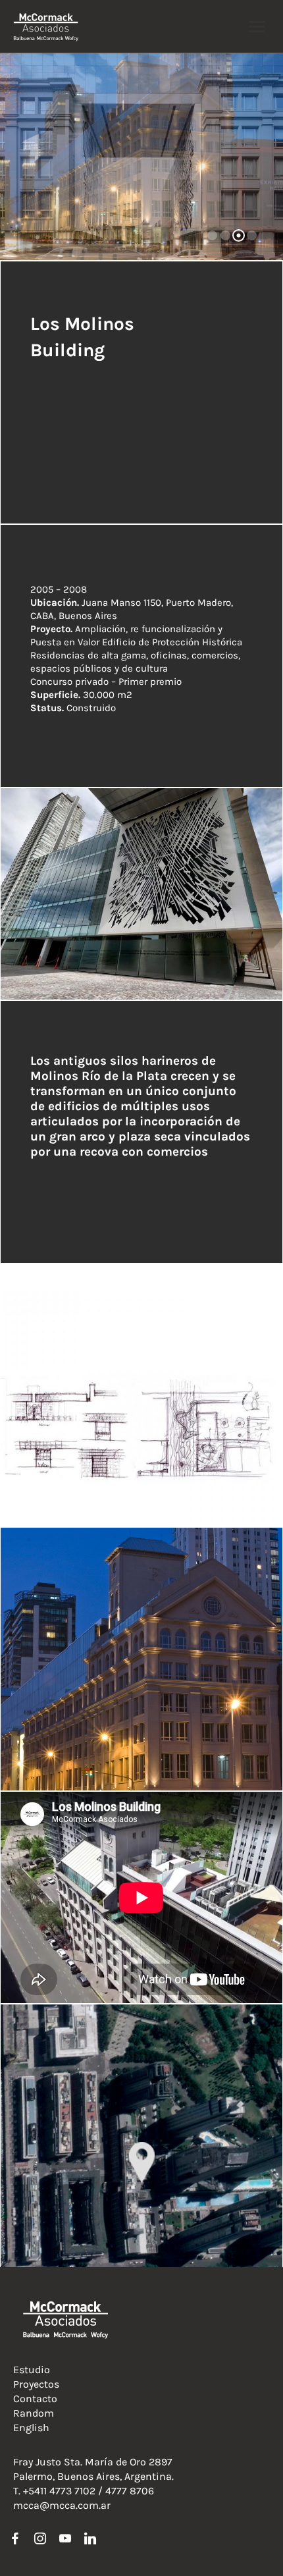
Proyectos (36, 2384)
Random (34, 2413)
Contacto (35, 2399)
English (31, 2428)
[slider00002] (141, 894)
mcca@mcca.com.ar (62, 2505)
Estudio (32, 2370)
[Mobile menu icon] (257, 27)
